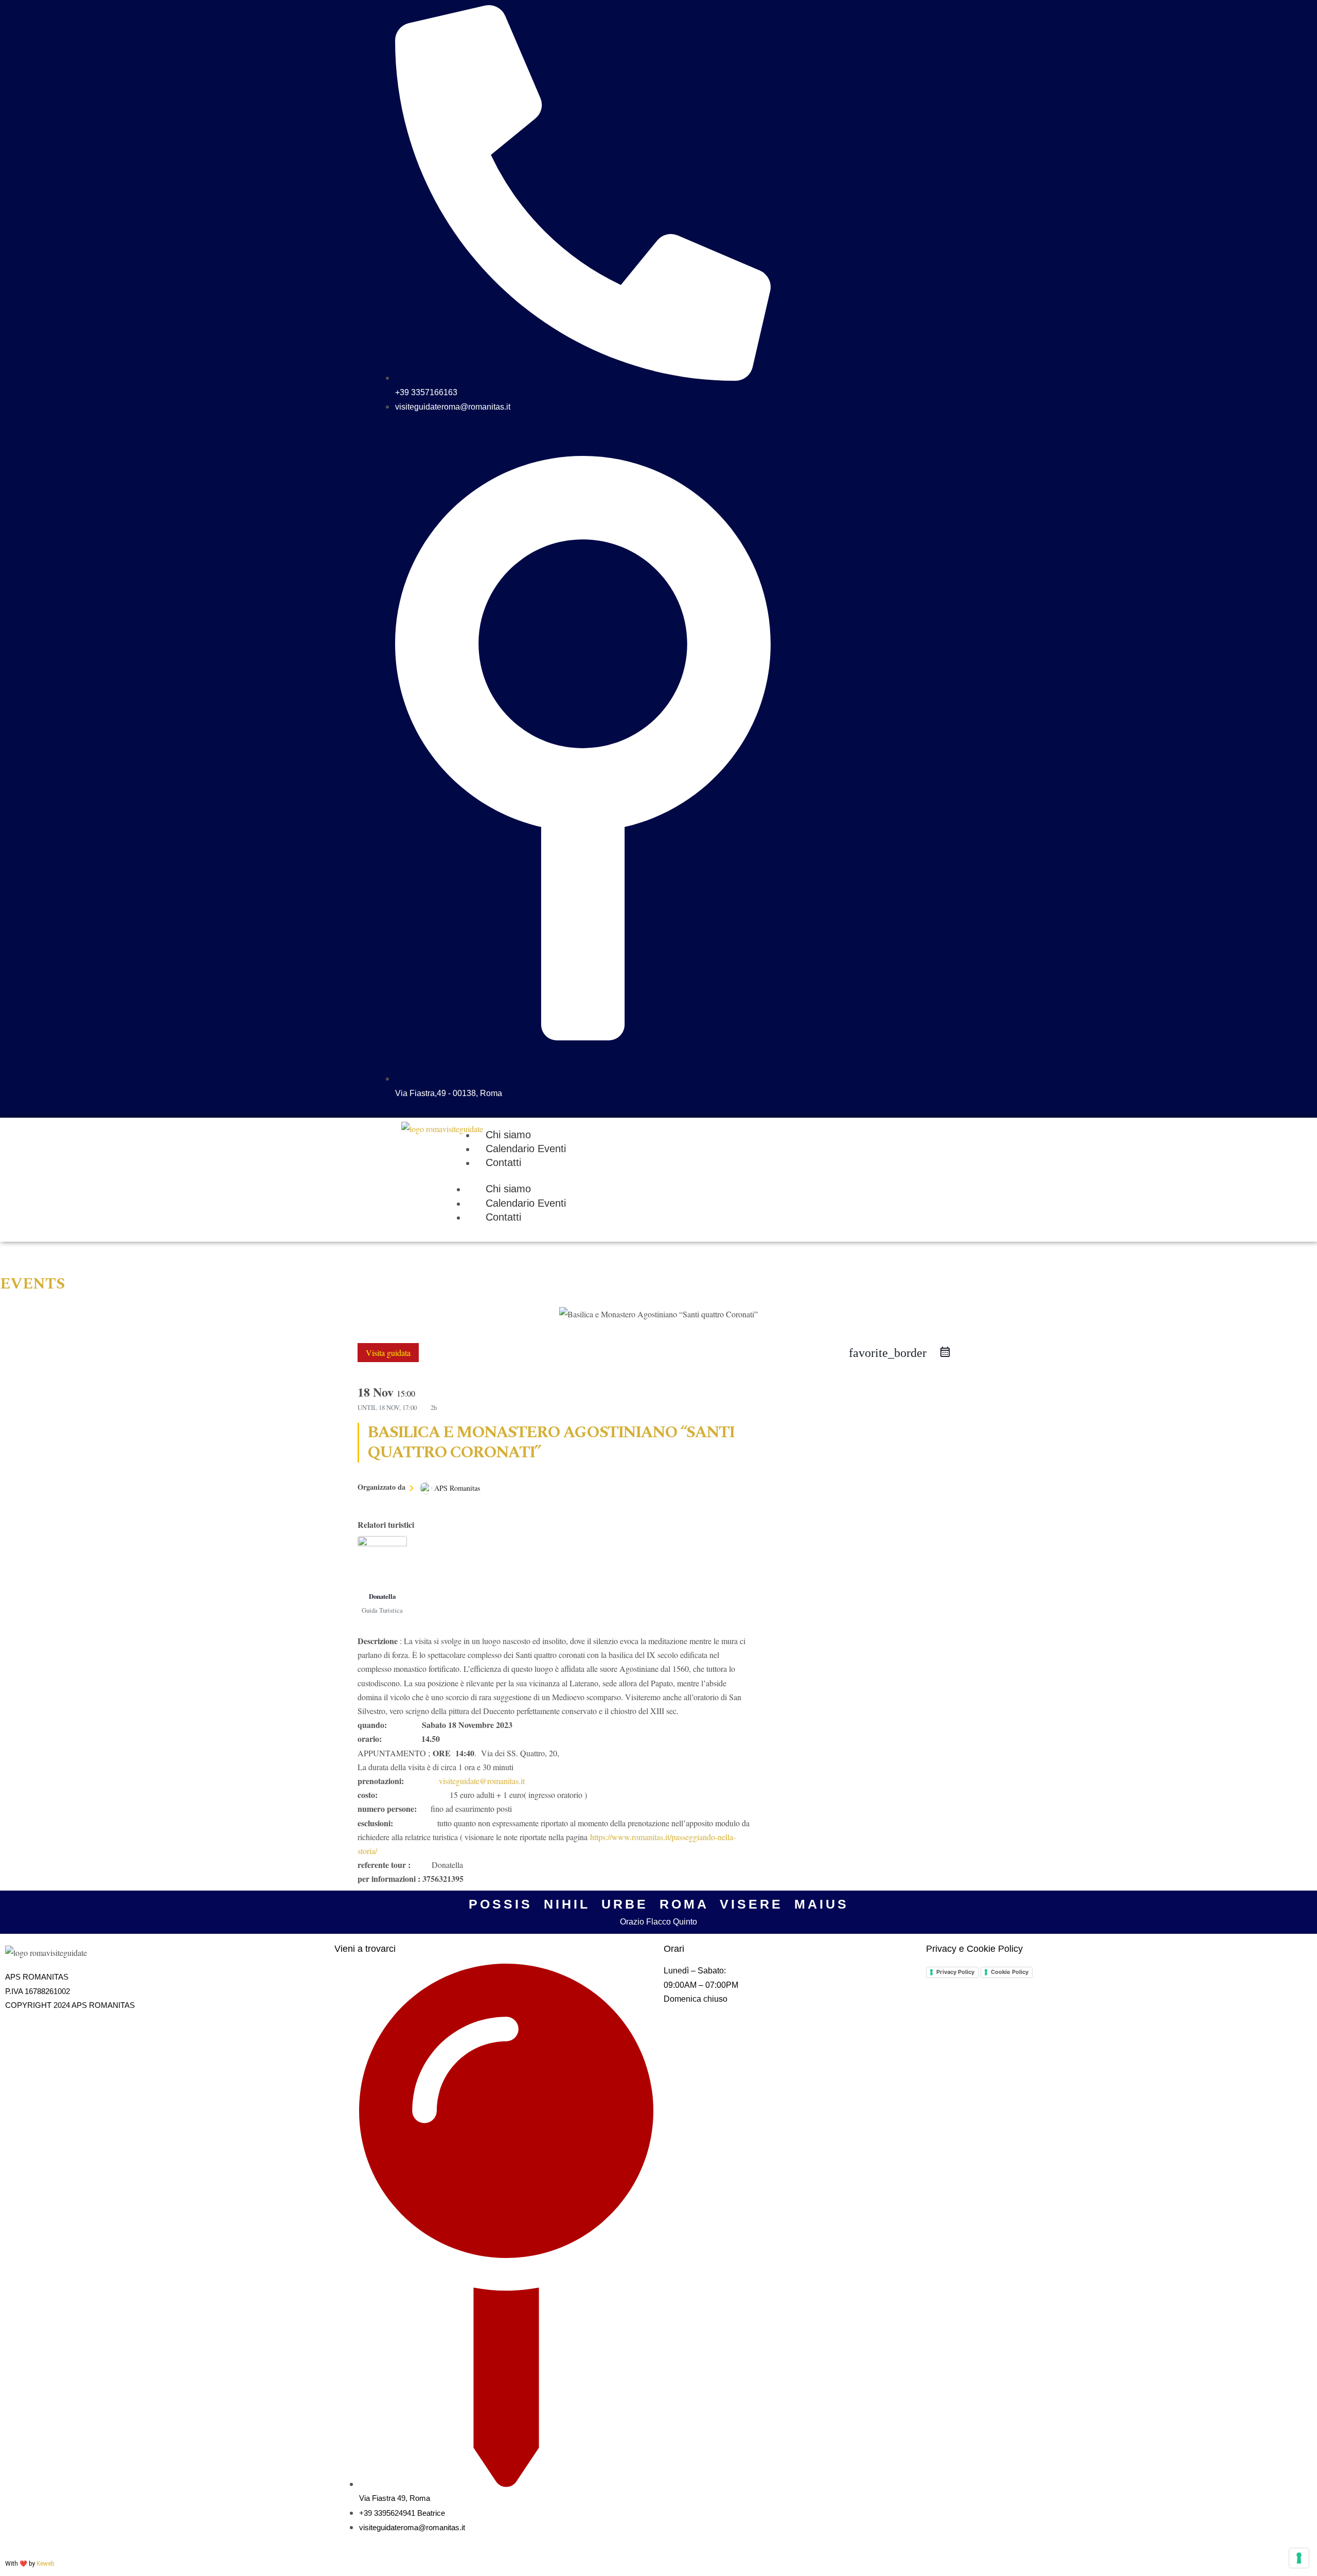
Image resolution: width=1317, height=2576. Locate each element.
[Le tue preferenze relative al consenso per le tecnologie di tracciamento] (1299, 2558)
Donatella (382, 1596)
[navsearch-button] (934, 13)
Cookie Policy (1010, 1972)
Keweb (45, 2564)
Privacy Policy (955, 1972)
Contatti (503, 1217)
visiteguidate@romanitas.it (482, 1781)
